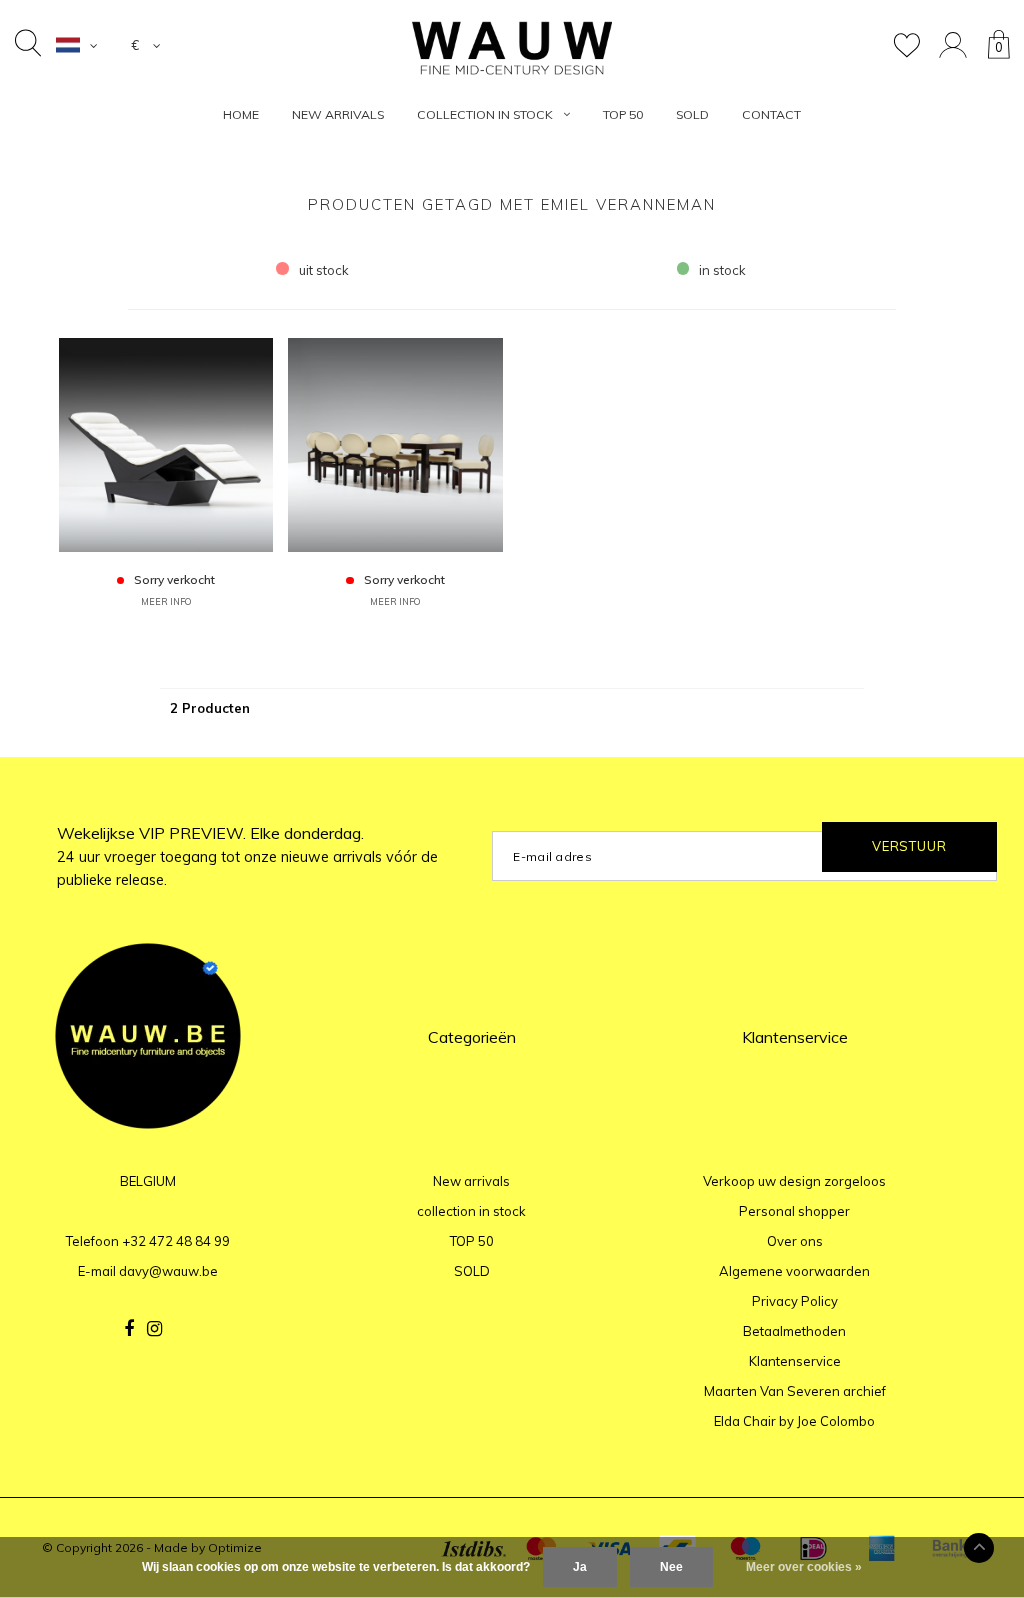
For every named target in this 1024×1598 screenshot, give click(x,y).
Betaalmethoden (794, 1331)
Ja (580, 1567)
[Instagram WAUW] (154, 1329)
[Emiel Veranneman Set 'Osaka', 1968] (395, 443)
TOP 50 (623, 114)
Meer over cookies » (804, 1567)
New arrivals (338, 114)
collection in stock (485, 114)
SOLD (692, 114)
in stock (722, 270)
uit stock (324, 270)
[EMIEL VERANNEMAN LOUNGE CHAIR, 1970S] (166, 443)
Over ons (795, 1241)
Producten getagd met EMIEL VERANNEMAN (512, 204)
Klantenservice (795, 1361)
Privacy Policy (795, 1301)
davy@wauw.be (168, 1271)
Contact (771, 114)
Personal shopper (794, 1211)
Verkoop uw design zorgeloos (794, 1181)
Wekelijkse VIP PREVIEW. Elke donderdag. (247, 856)
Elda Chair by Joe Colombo (794, 1421)
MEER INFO (166, 601)
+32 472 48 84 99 (176, 1241)
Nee (671, 1567)
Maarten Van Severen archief (795, 1391)
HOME (241, 114)
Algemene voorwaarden (794, 1271)
